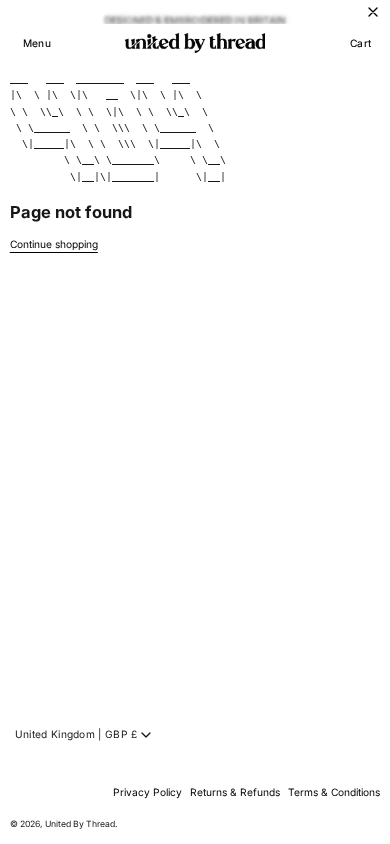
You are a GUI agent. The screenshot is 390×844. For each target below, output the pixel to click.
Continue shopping (54, 244)
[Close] (373, 12)
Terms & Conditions (334, 792)
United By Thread (80, 824)
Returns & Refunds (235, 792)
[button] (37, 43)
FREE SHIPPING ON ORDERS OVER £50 (195, 15)
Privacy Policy (147, 792)
